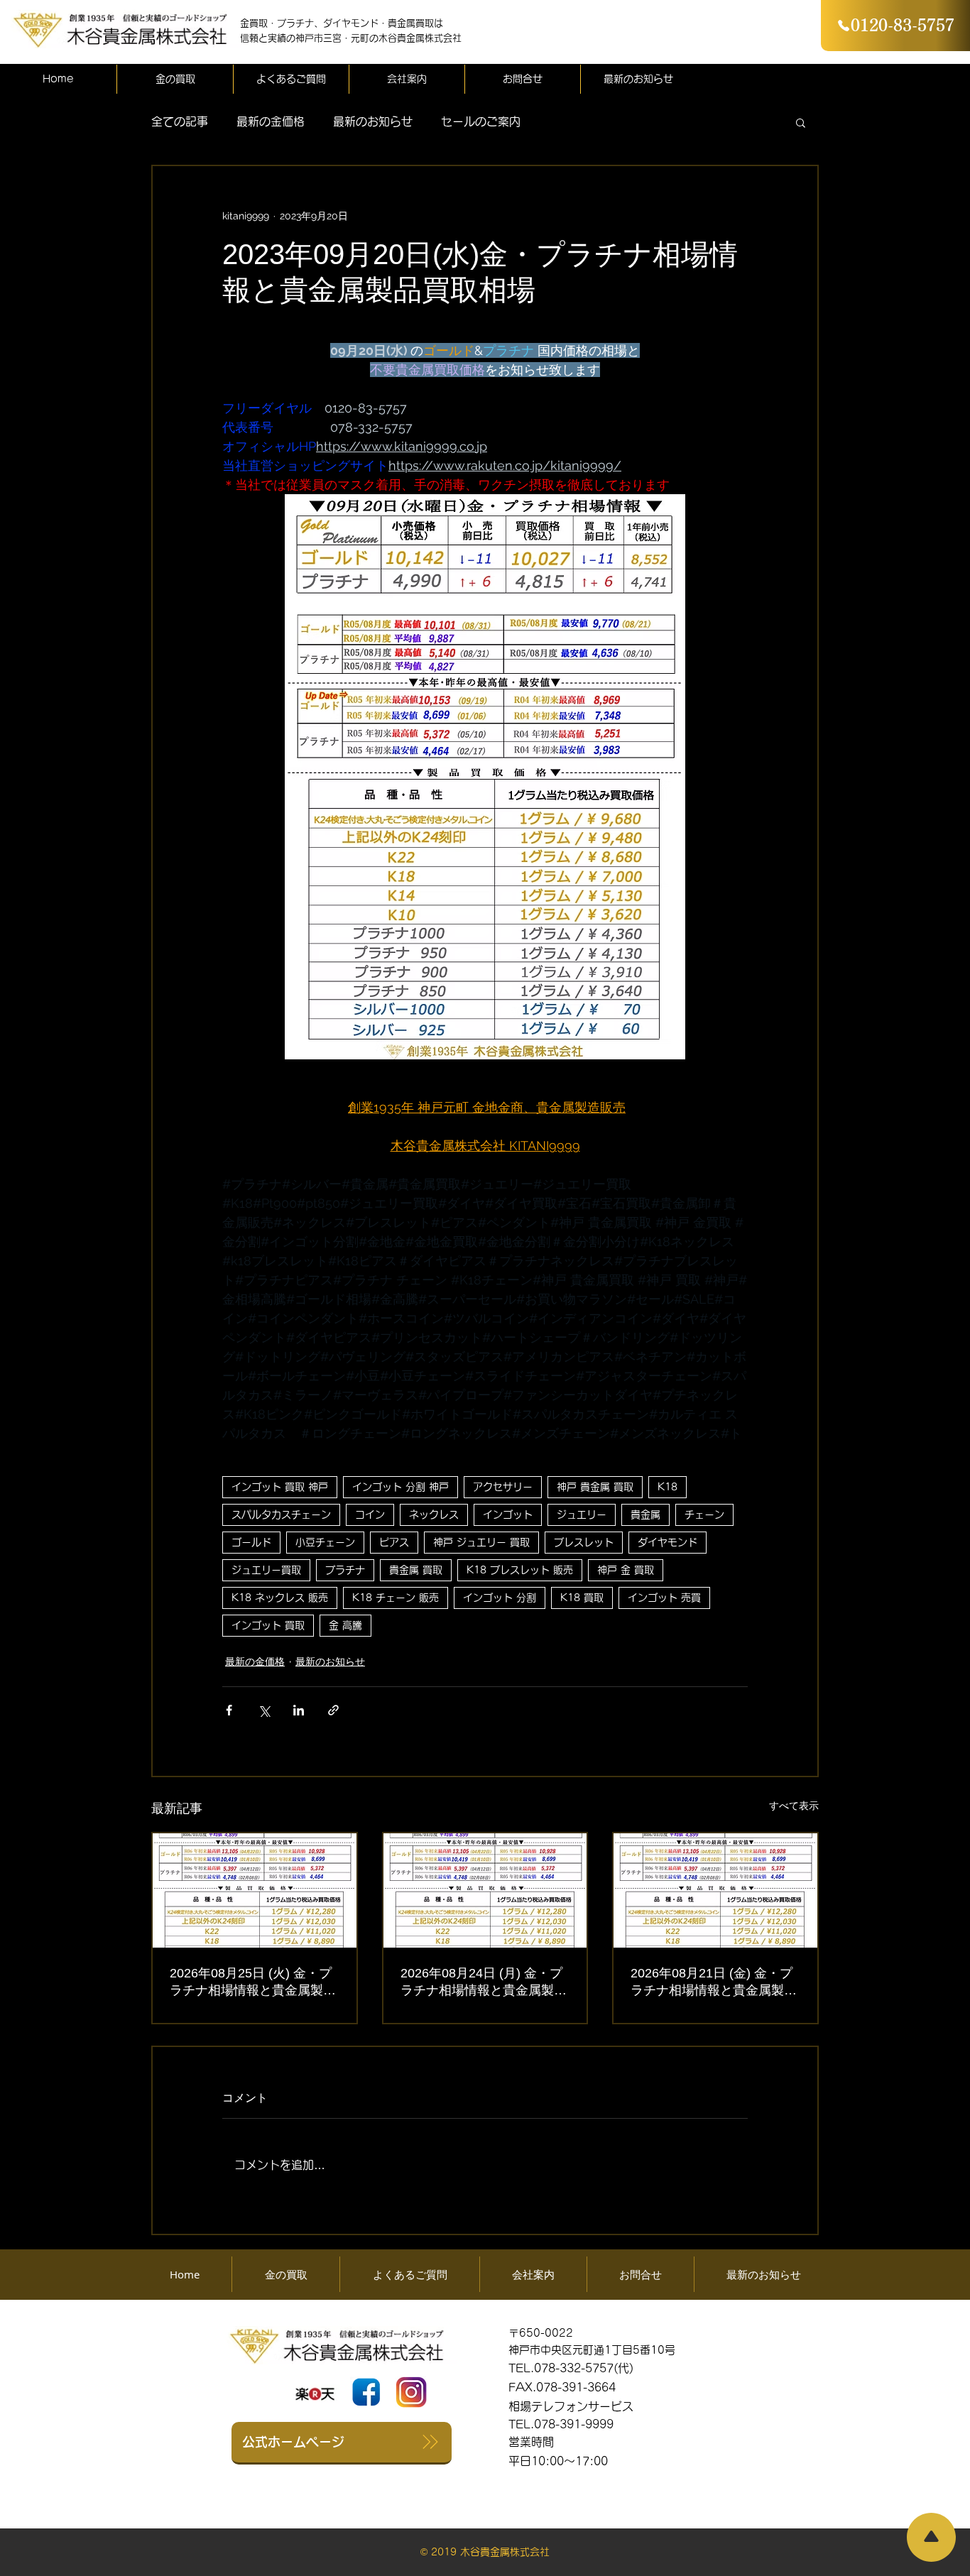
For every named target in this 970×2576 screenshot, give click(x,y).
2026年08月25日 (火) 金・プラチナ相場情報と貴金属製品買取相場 (253, 1982)
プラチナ (345, 1570)
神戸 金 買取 (626, 1570)
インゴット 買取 (268, 1625)
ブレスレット (584, 1542)
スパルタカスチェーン (281, 1515)
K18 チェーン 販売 (396, 1598)
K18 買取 (582, 1598)
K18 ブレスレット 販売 (520, 1570)
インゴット (508, 1515)
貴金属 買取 (416, 1570)
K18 (667, 1487)
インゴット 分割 (500, 1598)
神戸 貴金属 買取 (595, 1487)
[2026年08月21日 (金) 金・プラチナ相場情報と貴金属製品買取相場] (715, 1890)
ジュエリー (582, 1515)
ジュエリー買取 (266, 1570)
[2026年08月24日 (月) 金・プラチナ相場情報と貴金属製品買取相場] (485, 1890)
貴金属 (645, 1515)
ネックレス (434, 1515)
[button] (801, 122)
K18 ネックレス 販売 (280, 1598)
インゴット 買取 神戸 (280, 1487)
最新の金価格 (271, 121)
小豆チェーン (325, 1542)
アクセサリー (503, 1487)
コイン (370, 1515)
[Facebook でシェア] (229, 1710)
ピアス (394, 1542)
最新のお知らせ (373, 121)
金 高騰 (345, 1625)
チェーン (704, 1515)
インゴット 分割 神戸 (400, 1487)
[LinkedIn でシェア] (299, 1710)
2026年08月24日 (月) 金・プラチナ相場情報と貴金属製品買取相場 (484, 1982)
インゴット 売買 (664, 1598)
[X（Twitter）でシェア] (264, 1710)
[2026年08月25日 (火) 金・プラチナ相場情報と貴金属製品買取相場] (255, 1890)
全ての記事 (180, 121)
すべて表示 (794, 1806)
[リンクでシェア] (333, 1710)
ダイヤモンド (667, 1542)
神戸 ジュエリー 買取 (481, 1542)
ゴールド (251, 1542)
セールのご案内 (481, 121)
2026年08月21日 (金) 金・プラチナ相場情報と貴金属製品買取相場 (714, 1982)
